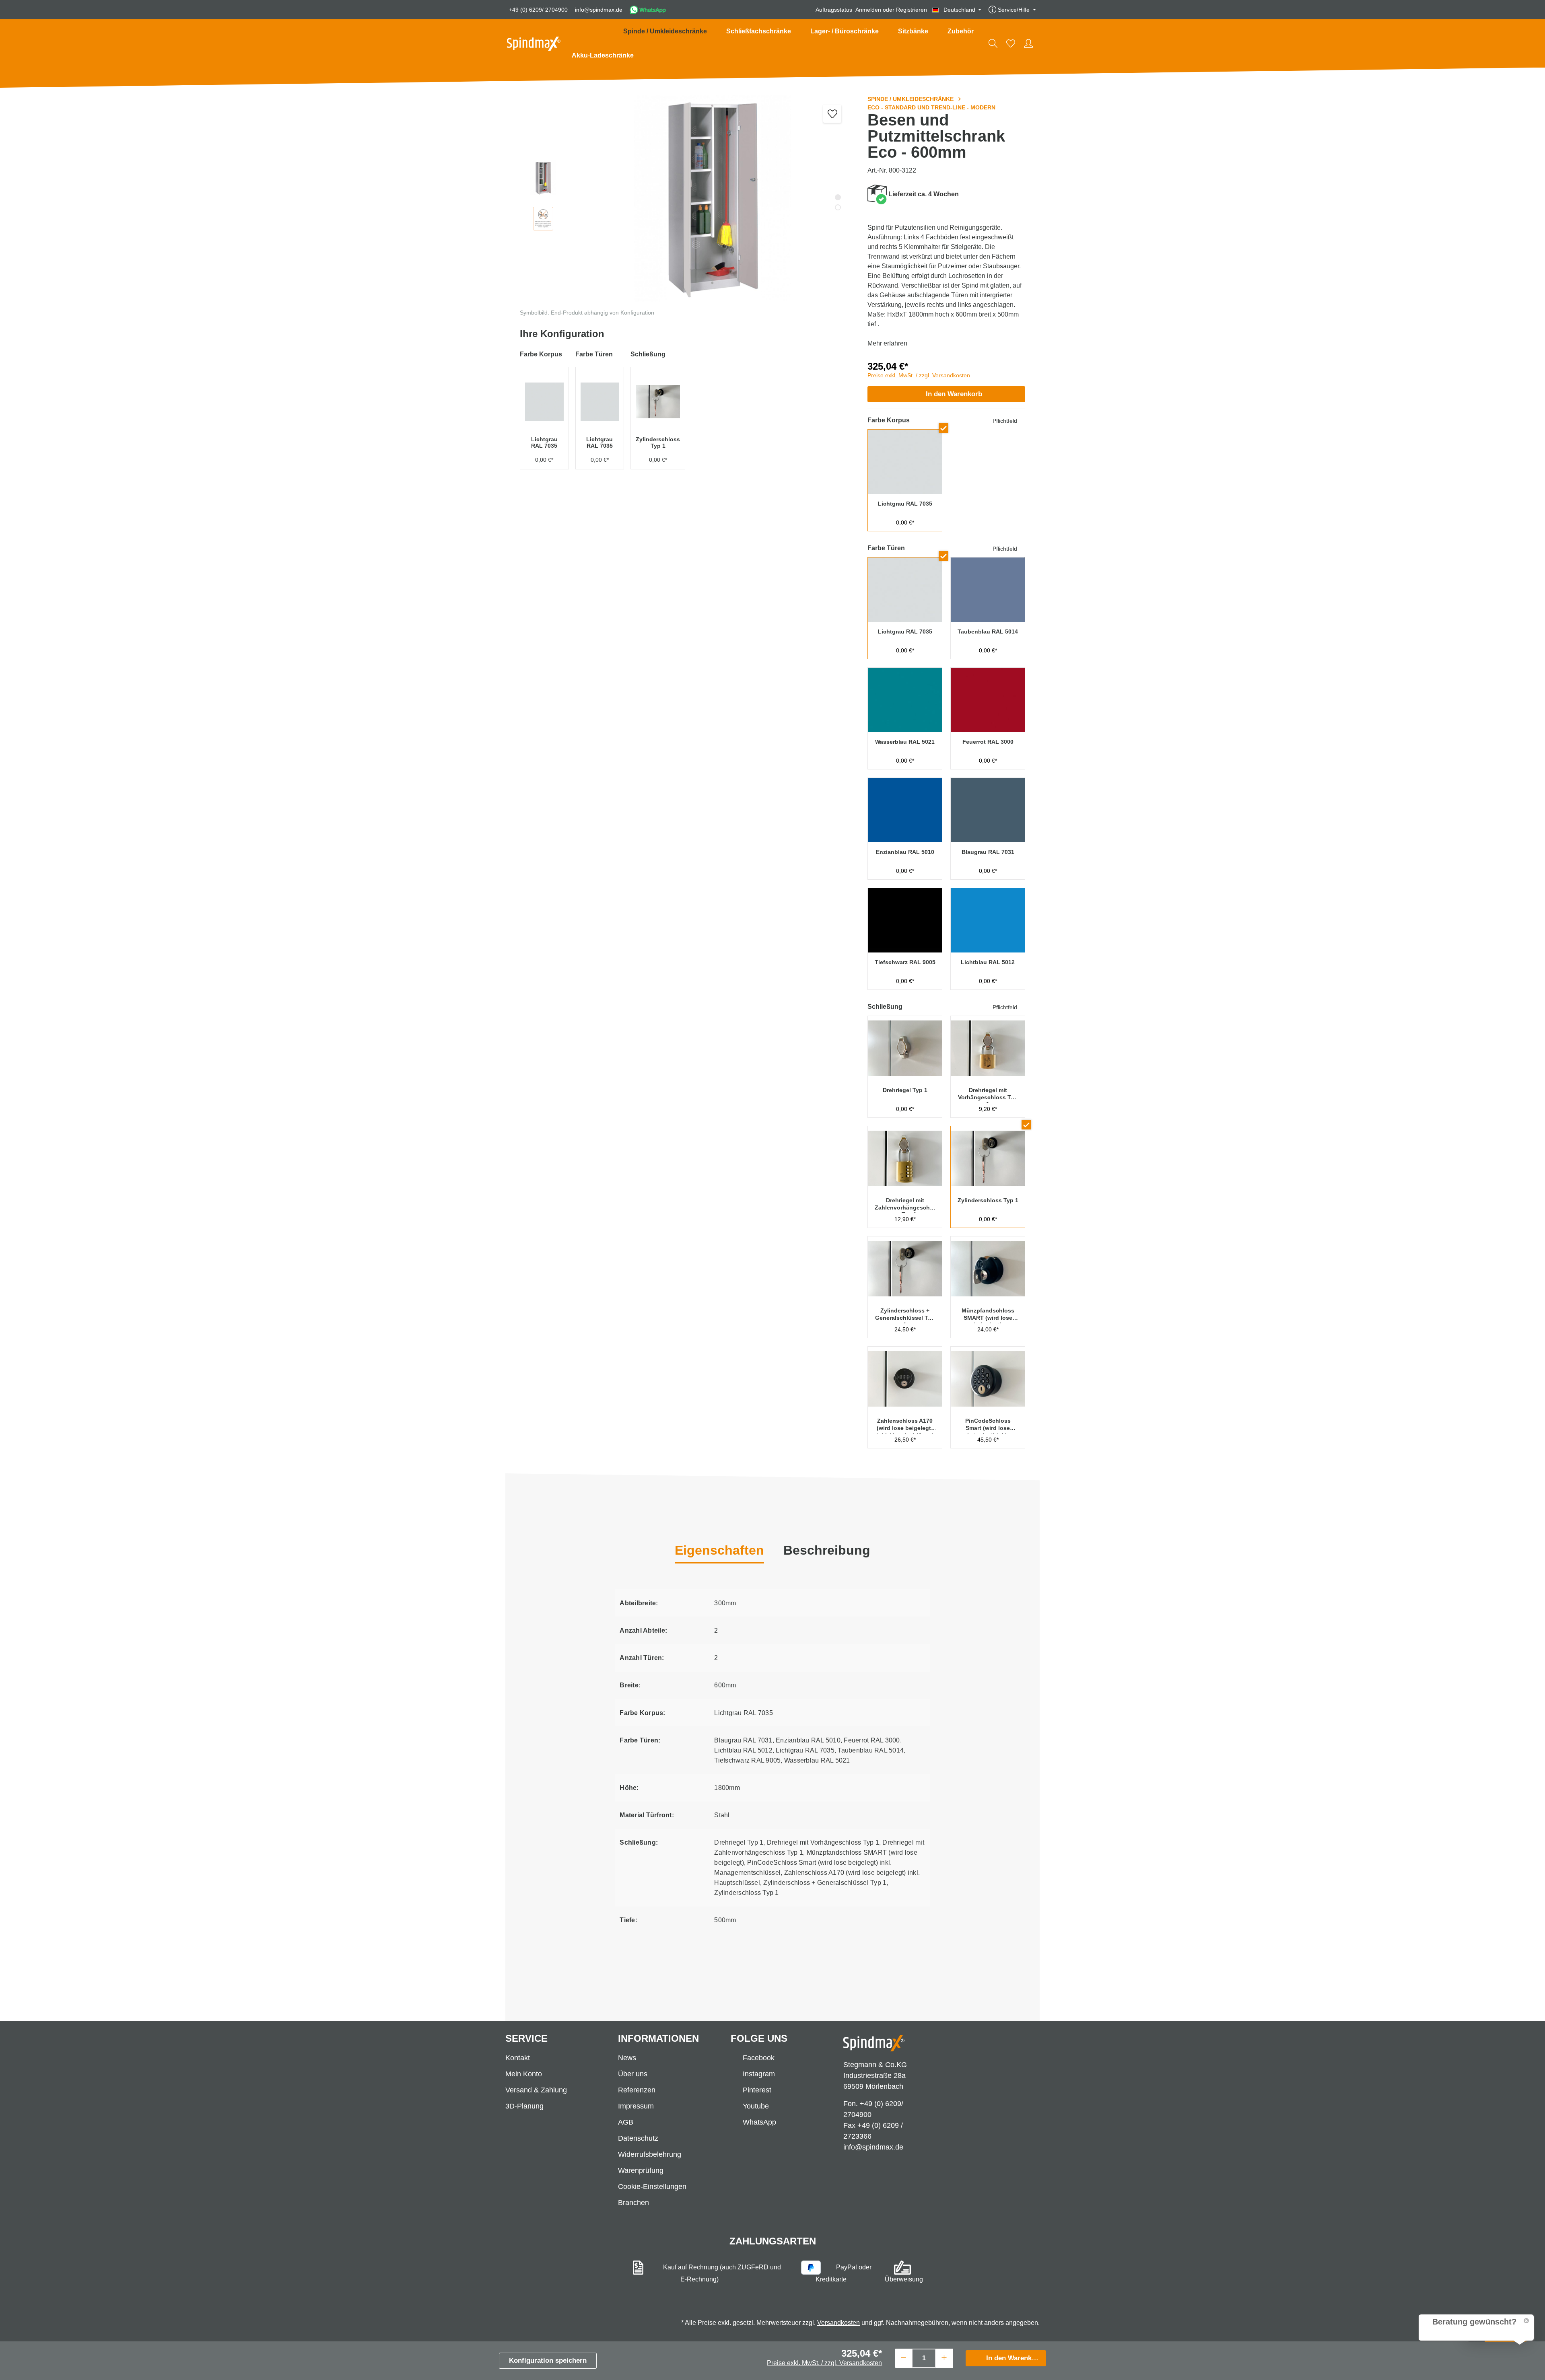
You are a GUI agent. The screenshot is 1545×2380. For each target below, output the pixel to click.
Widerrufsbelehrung (650, 2154)
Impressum (636, 2106)
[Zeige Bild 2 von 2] (838, 207)
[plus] (944, 2357)
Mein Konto (524, 2074)
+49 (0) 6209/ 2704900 (538, 10)
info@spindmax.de (599, 10)
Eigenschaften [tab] (719, 1550)
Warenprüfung (641, 2170)
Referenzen (637, 2090)
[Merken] (832, 114)
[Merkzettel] (1011, 43)
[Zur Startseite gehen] (534, 44)
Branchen (633, 2203)
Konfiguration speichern (548, 2360)
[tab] (827, 1551)
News (627, 2058)
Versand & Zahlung (536, 2090)
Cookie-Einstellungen (652, 2187)
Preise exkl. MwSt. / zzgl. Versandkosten (919, 375)
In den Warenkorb (954, 394)
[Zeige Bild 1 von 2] (838, 197)
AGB (626, 2122)
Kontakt (518, 2058)
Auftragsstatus (834, 10)
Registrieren (912, 10)
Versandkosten (838, 2323)
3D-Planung (524, 2106)
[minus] (903, 2357)
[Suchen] (993, 43)
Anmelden (868, 10)
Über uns (633, 2074)
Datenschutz (638, 2138)
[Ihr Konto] (1028, 43)
